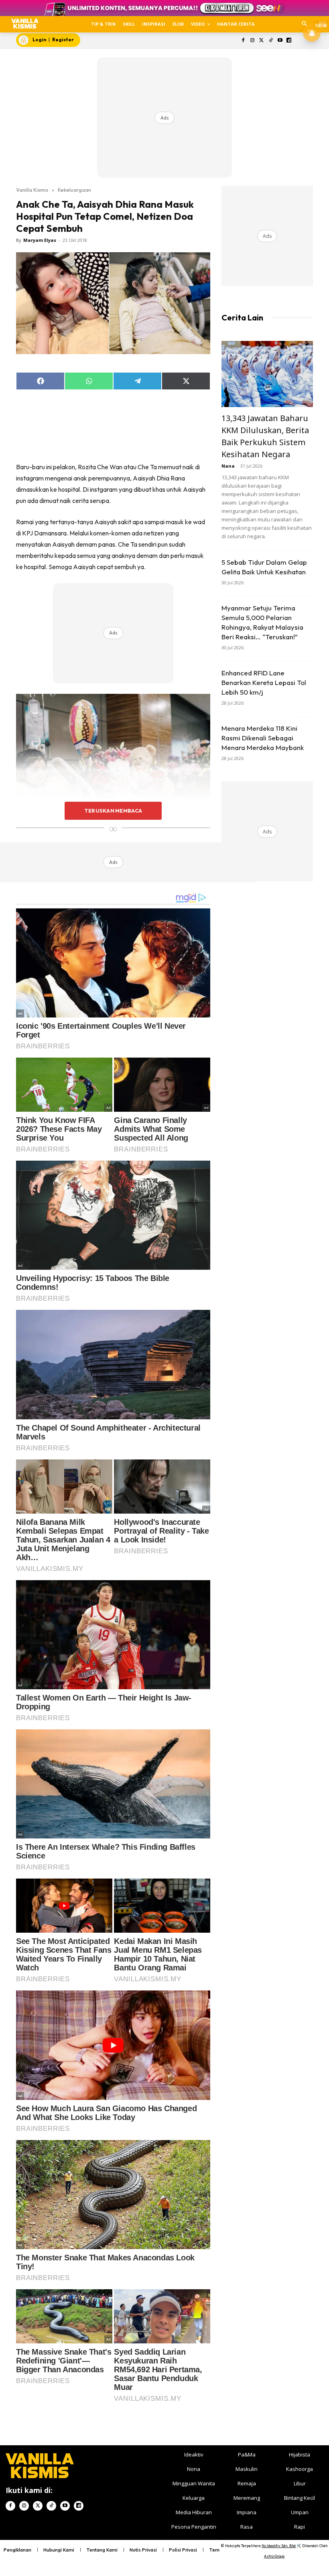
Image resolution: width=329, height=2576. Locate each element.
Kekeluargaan (74, 190)
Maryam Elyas (40, 240)
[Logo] (25, 24)
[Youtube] (280, 41)
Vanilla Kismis (32, 190)
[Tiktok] (271, 41)
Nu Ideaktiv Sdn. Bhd (279, 2546)
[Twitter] (262, 41)
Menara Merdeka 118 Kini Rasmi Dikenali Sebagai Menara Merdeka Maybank (263, 738)
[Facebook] (243, 41)
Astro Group (274, 2556)
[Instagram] (253, 41)
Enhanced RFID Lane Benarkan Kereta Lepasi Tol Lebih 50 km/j (264, 682)
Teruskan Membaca (113, 811)
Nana (228, 466)
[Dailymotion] (289, 41)
